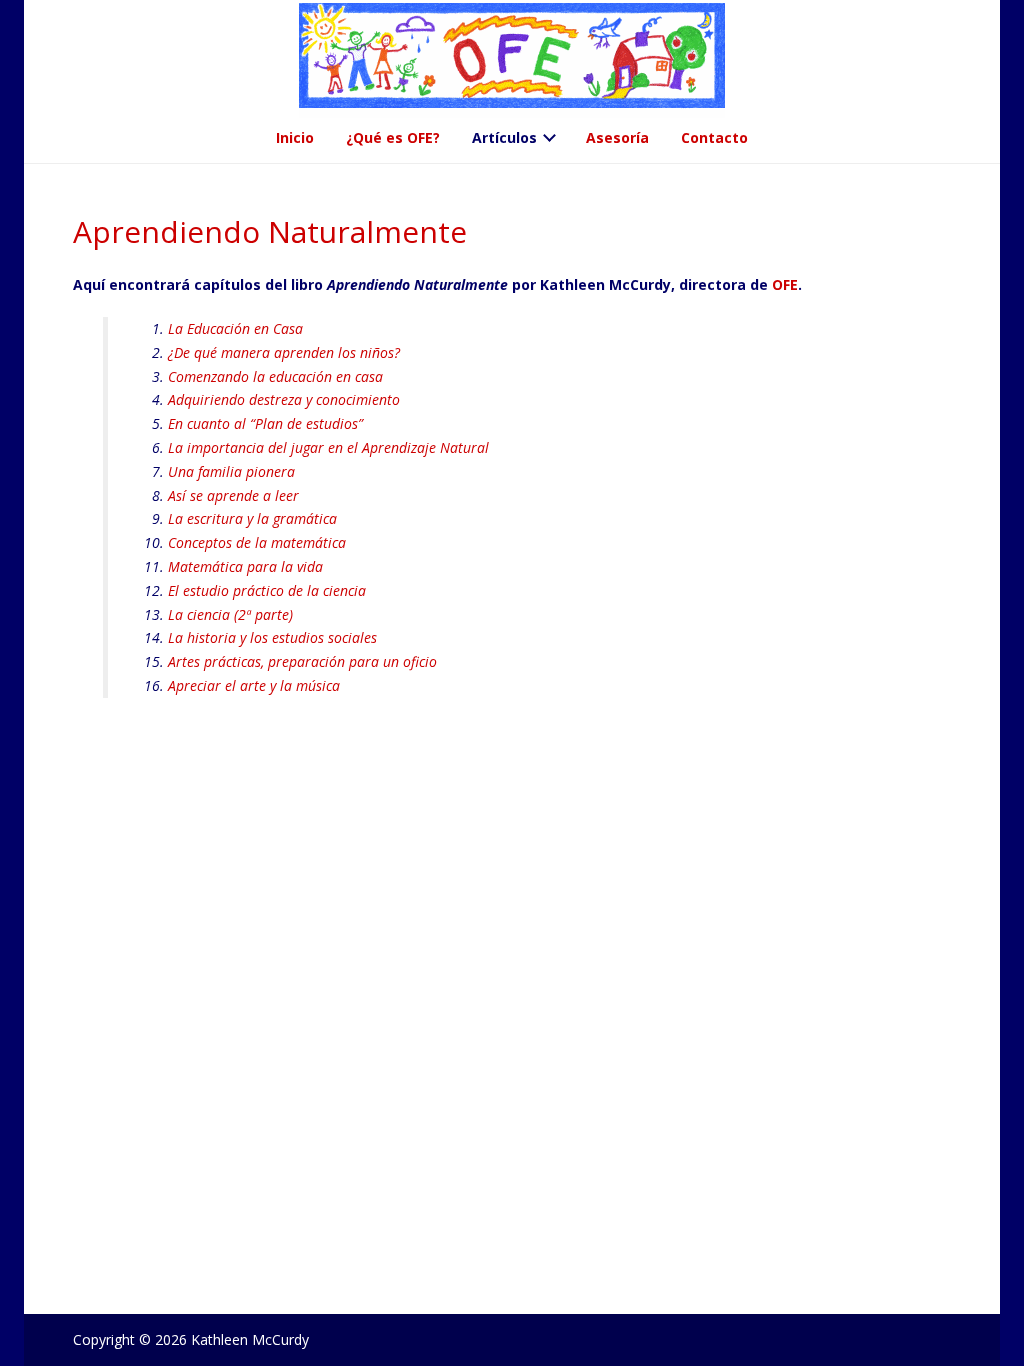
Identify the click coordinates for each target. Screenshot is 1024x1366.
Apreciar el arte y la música (254, 685)
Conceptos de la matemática (257, 542)
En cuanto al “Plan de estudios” (265, 423)
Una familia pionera (231, 471)
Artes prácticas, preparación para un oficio (302, 661)
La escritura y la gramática (252, 518)
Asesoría (617, 137)
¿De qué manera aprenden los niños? (284, 352)
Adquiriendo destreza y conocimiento (284, 399)
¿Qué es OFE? (393, 137)
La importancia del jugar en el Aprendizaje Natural (328, 447)
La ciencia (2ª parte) (230, 614)
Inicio (295, 137)
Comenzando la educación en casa (275, 376)
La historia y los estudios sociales (272, 637)
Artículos (504, 137)
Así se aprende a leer (233, 495)
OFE (785, 284)
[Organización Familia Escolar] (512, 60)
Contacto (714, 137)
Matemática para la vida (245, 566)
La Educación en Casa (235, 328)
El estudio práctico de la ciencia (267, 590)
